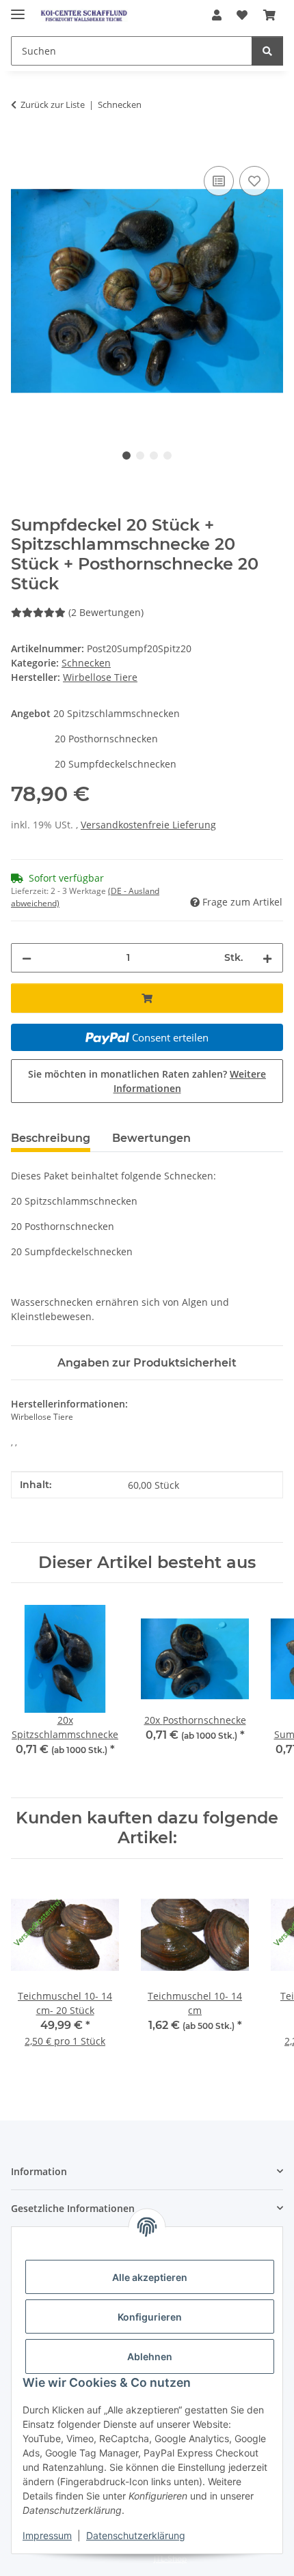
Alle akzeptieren (150, 2277)
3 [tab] (154, 456)
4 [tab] (168, 456)
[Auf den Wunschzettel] (254, 181)
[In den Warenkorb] (22, 148)
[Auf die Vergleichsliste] (219, 181)
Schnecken (86, 663)
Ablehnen (150, 2356)
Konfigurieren (150, 2317)
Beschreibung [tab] (51, 1138)
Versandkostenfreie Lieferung (148, 825)
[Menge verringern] (27, 958)
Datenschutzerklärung (136, 2535)
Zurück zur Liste (53, 104)
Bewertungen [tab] (151, 1138)
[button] (217, 15)
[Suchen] (267, 51)
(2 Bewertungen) (106, 612)
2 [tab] (140, 456)
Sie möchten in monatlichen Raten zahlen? (147, 1081)
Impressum (47, 2535)
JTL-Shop (170, 2559)
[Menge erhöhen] (267, 958)
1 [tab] (126, 456)
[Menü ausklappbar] (18, 9)
